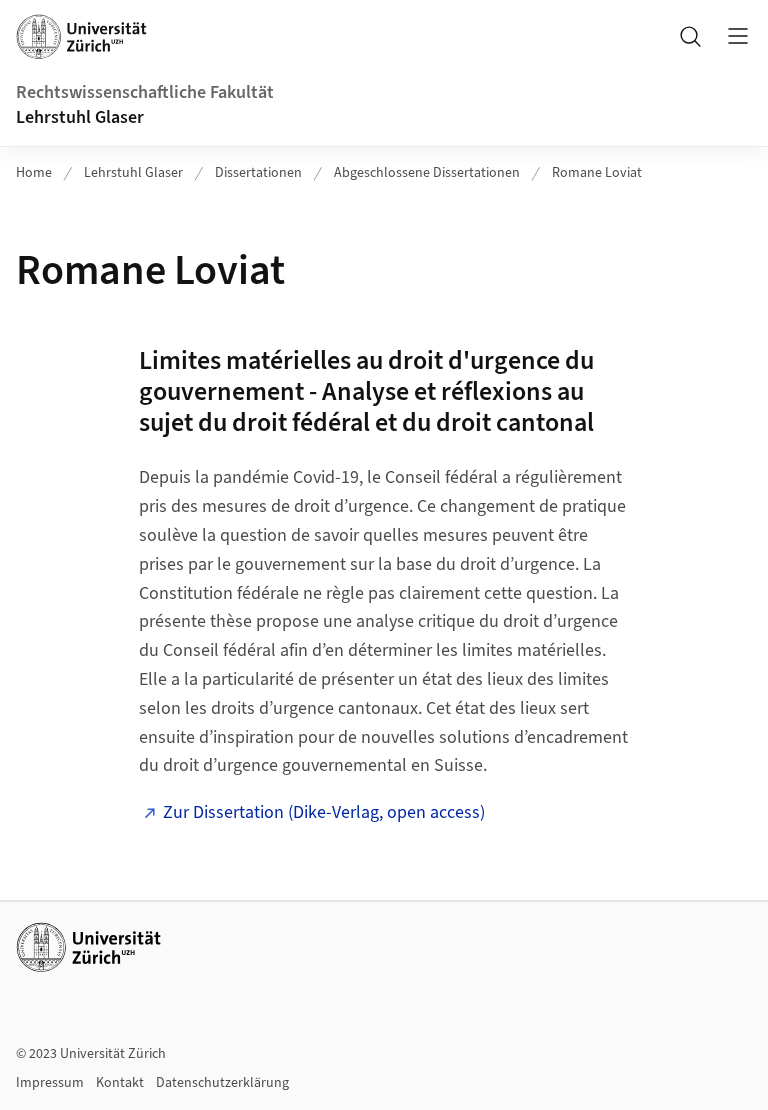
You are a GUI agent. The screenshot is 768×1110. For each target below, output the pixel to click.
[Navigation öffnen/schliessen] (738, 36)
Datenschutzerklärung (222, 1083)
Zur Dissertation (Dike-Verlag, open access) (324, 812)
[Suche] (690, 36)
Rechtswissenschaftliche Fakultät (145, 92)
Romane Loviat (597, 173)
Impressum (50, 1083)
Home (34, 173)
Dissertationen (258, 173)
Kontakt (120, 1083)
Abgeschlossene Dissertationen (427, 173)
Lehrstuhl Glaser (80, 117)
